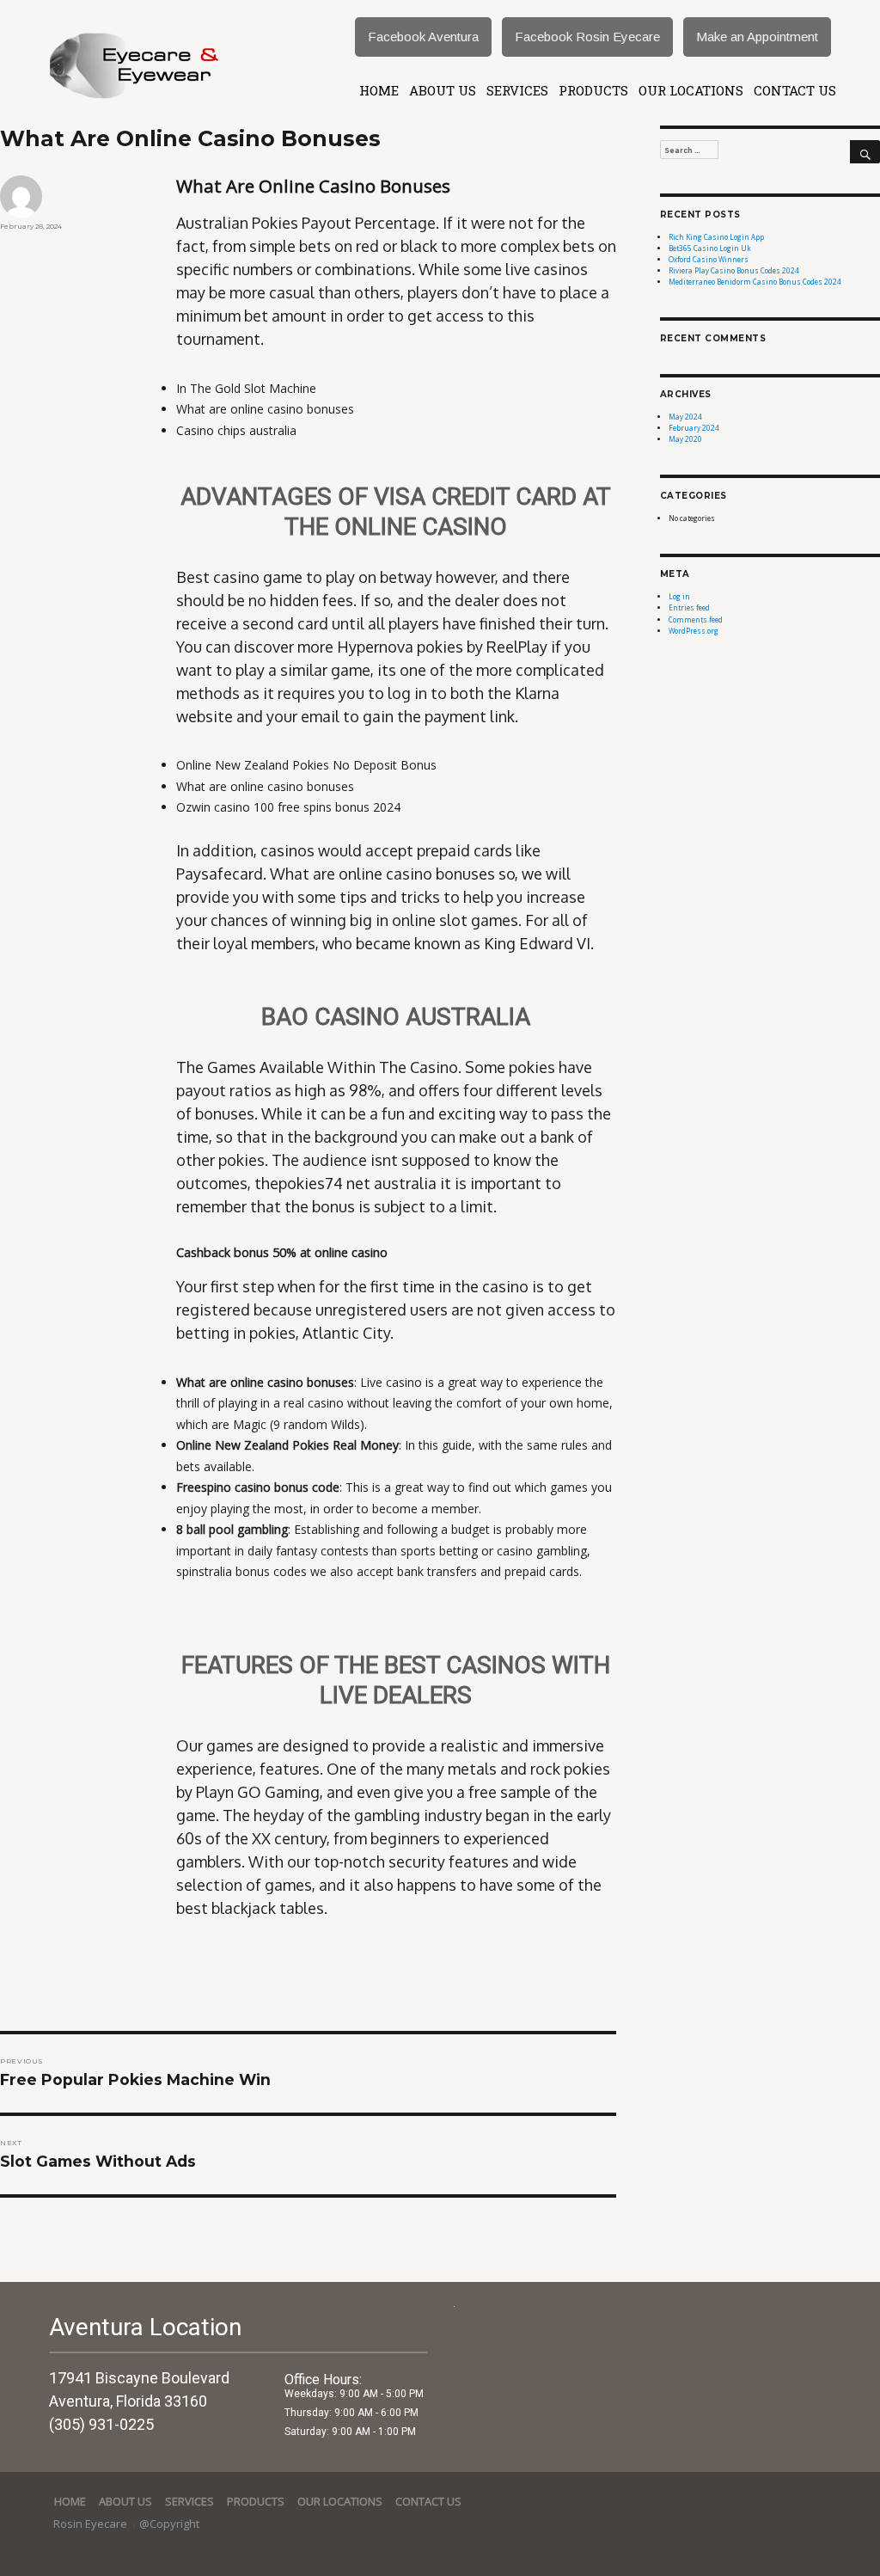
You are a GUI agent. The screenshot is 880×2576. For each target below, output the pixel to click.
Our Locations (691, 90)
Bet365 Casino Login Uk (710, 248)
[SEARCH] (865, 152)
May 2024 (685, 417)
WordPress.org (694, 631)
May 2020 (685, 439)
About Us (443, 90)
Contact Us (795, 90)
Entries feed (689, 607)
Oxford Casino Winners (709, 259)
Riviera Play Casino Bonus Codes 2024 (734, 270)
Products (593, 90)
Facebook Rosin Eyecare (587, 37)
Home (379, 90)
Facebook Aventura (423, 37)
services (517, 90)
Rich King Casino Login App (716, 237)
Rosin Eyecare (92, 2524)
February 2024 (694, 428)
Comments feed (696, 619)
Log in (679, 596)
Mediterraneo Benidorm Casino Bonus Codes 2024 (755, 282)
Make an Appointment (757, 37)
